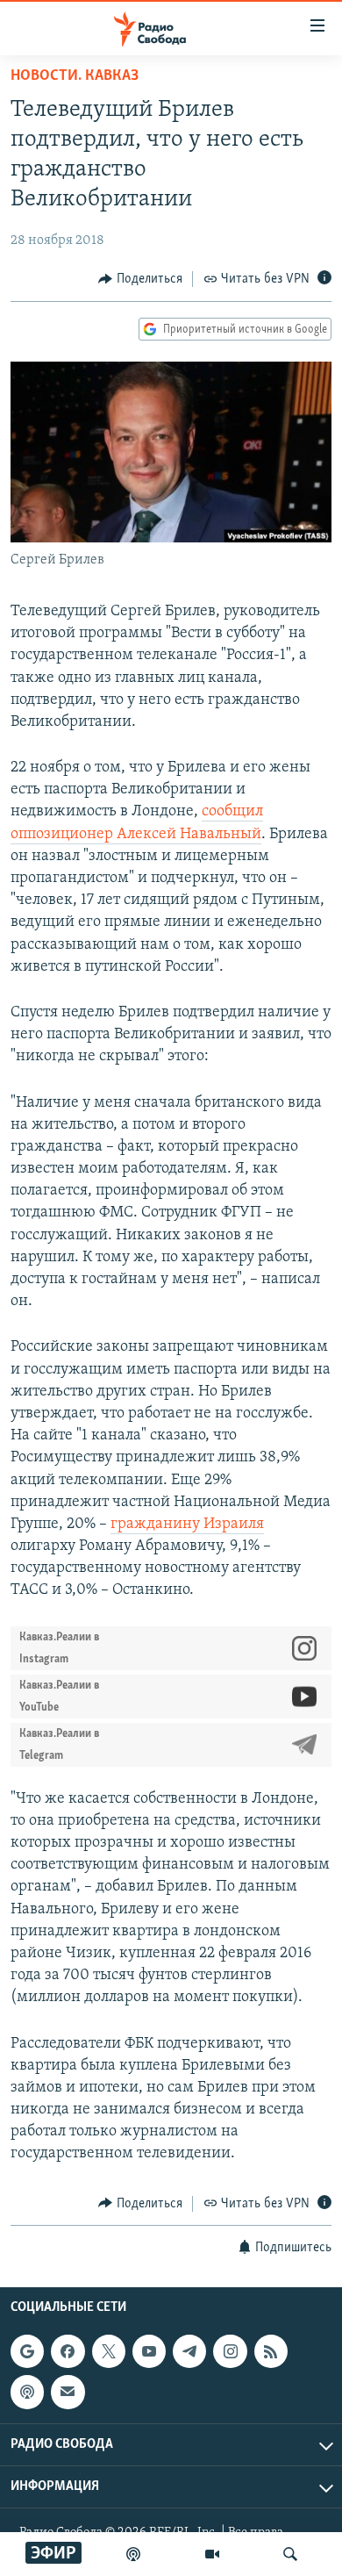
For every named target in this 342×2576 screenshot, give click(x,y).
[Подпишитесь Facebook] (68, 2351)
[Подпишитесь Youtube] (149, 2351)
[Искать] (290, 2554)
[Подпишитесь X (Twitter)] (109, 2351)
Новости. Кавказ (75, 76)
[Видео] (212, 2554)
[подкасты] (133, 2554)
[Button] (140, 279)
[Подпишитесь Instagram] (230, 2351)
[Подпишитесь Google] (27, 2351)
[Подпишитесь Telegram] (189, 2351)
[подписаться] (68, 2392)
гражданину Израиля (187, 1525)
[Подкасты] (27, 2392)
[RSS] (271, 2351)
